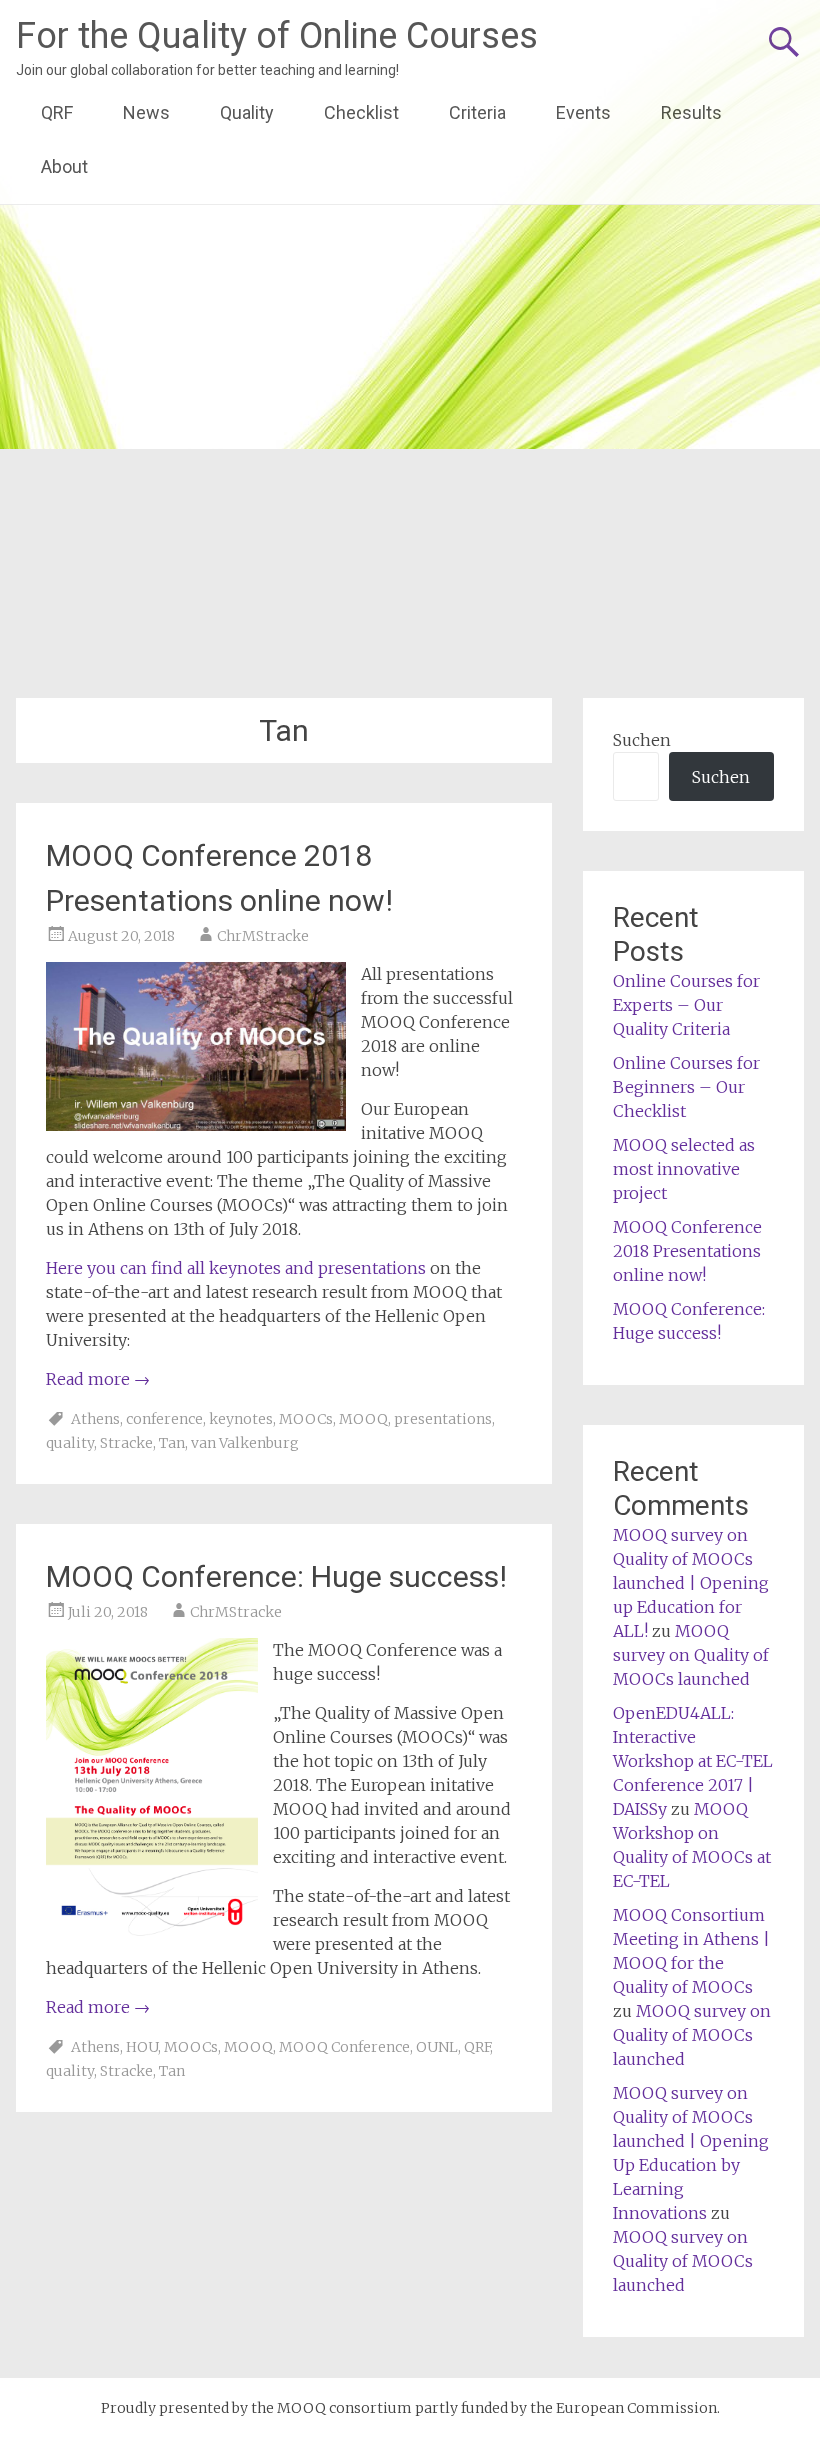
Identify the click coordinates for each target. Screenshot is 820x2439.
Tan (172, 1443)
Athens (95, 1419)
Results (691, 112)
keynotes (241, 1419)
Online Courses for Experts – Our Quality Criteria (686, 1005)
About (64, 166)
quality (70, 1443)
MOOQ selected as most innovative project (684, 1169)
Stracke (126, 1443)
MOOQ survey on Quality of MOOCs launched (691, 1655)
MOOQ (363, 1419)
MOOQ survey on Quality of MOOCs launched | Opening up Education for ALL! (691, 1583)
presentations (443, 1419)
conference (164, 1419)
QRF (57, 112)
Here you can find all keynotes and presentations (236, 1268)
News (146, 112)
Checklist (361, 112)
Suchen (642, 740)
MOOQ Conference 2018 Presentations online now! (687, 1251)
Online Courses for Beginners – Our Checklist (686, 1087)
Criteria (477, 112)
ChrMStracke (263, 936)
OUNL (437, 2047)
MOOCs (306, 1419)
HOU (142, 2047)
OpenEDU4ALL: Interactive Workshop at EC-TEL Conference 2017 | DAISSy (693, 1761)
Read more (98, 1379)
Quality (247, 112)
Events (583, 112)
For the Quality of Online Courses (277, 36)
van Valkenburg (245, 1443)
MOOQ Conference (344, 2047)
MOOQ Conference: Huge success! (276, 1576)
